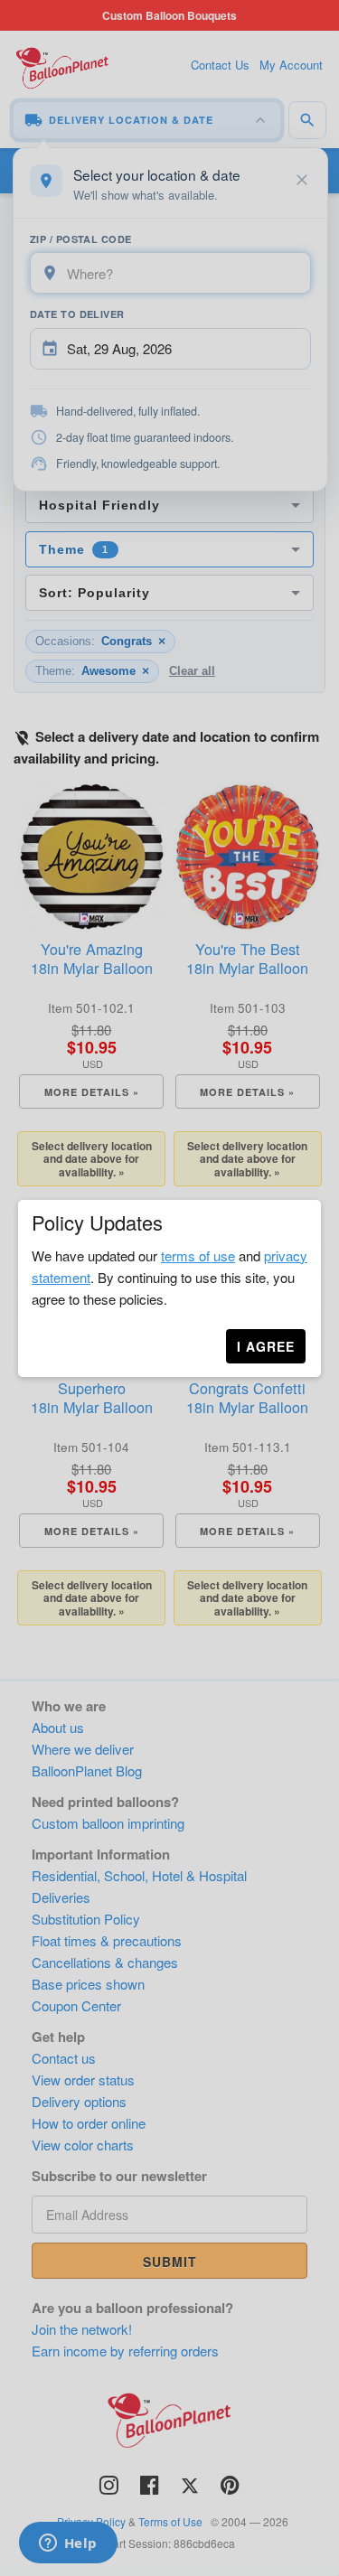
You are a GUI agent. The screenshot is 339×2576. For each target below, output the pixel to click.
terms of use (198, 1255)
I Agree (266, 1346)
